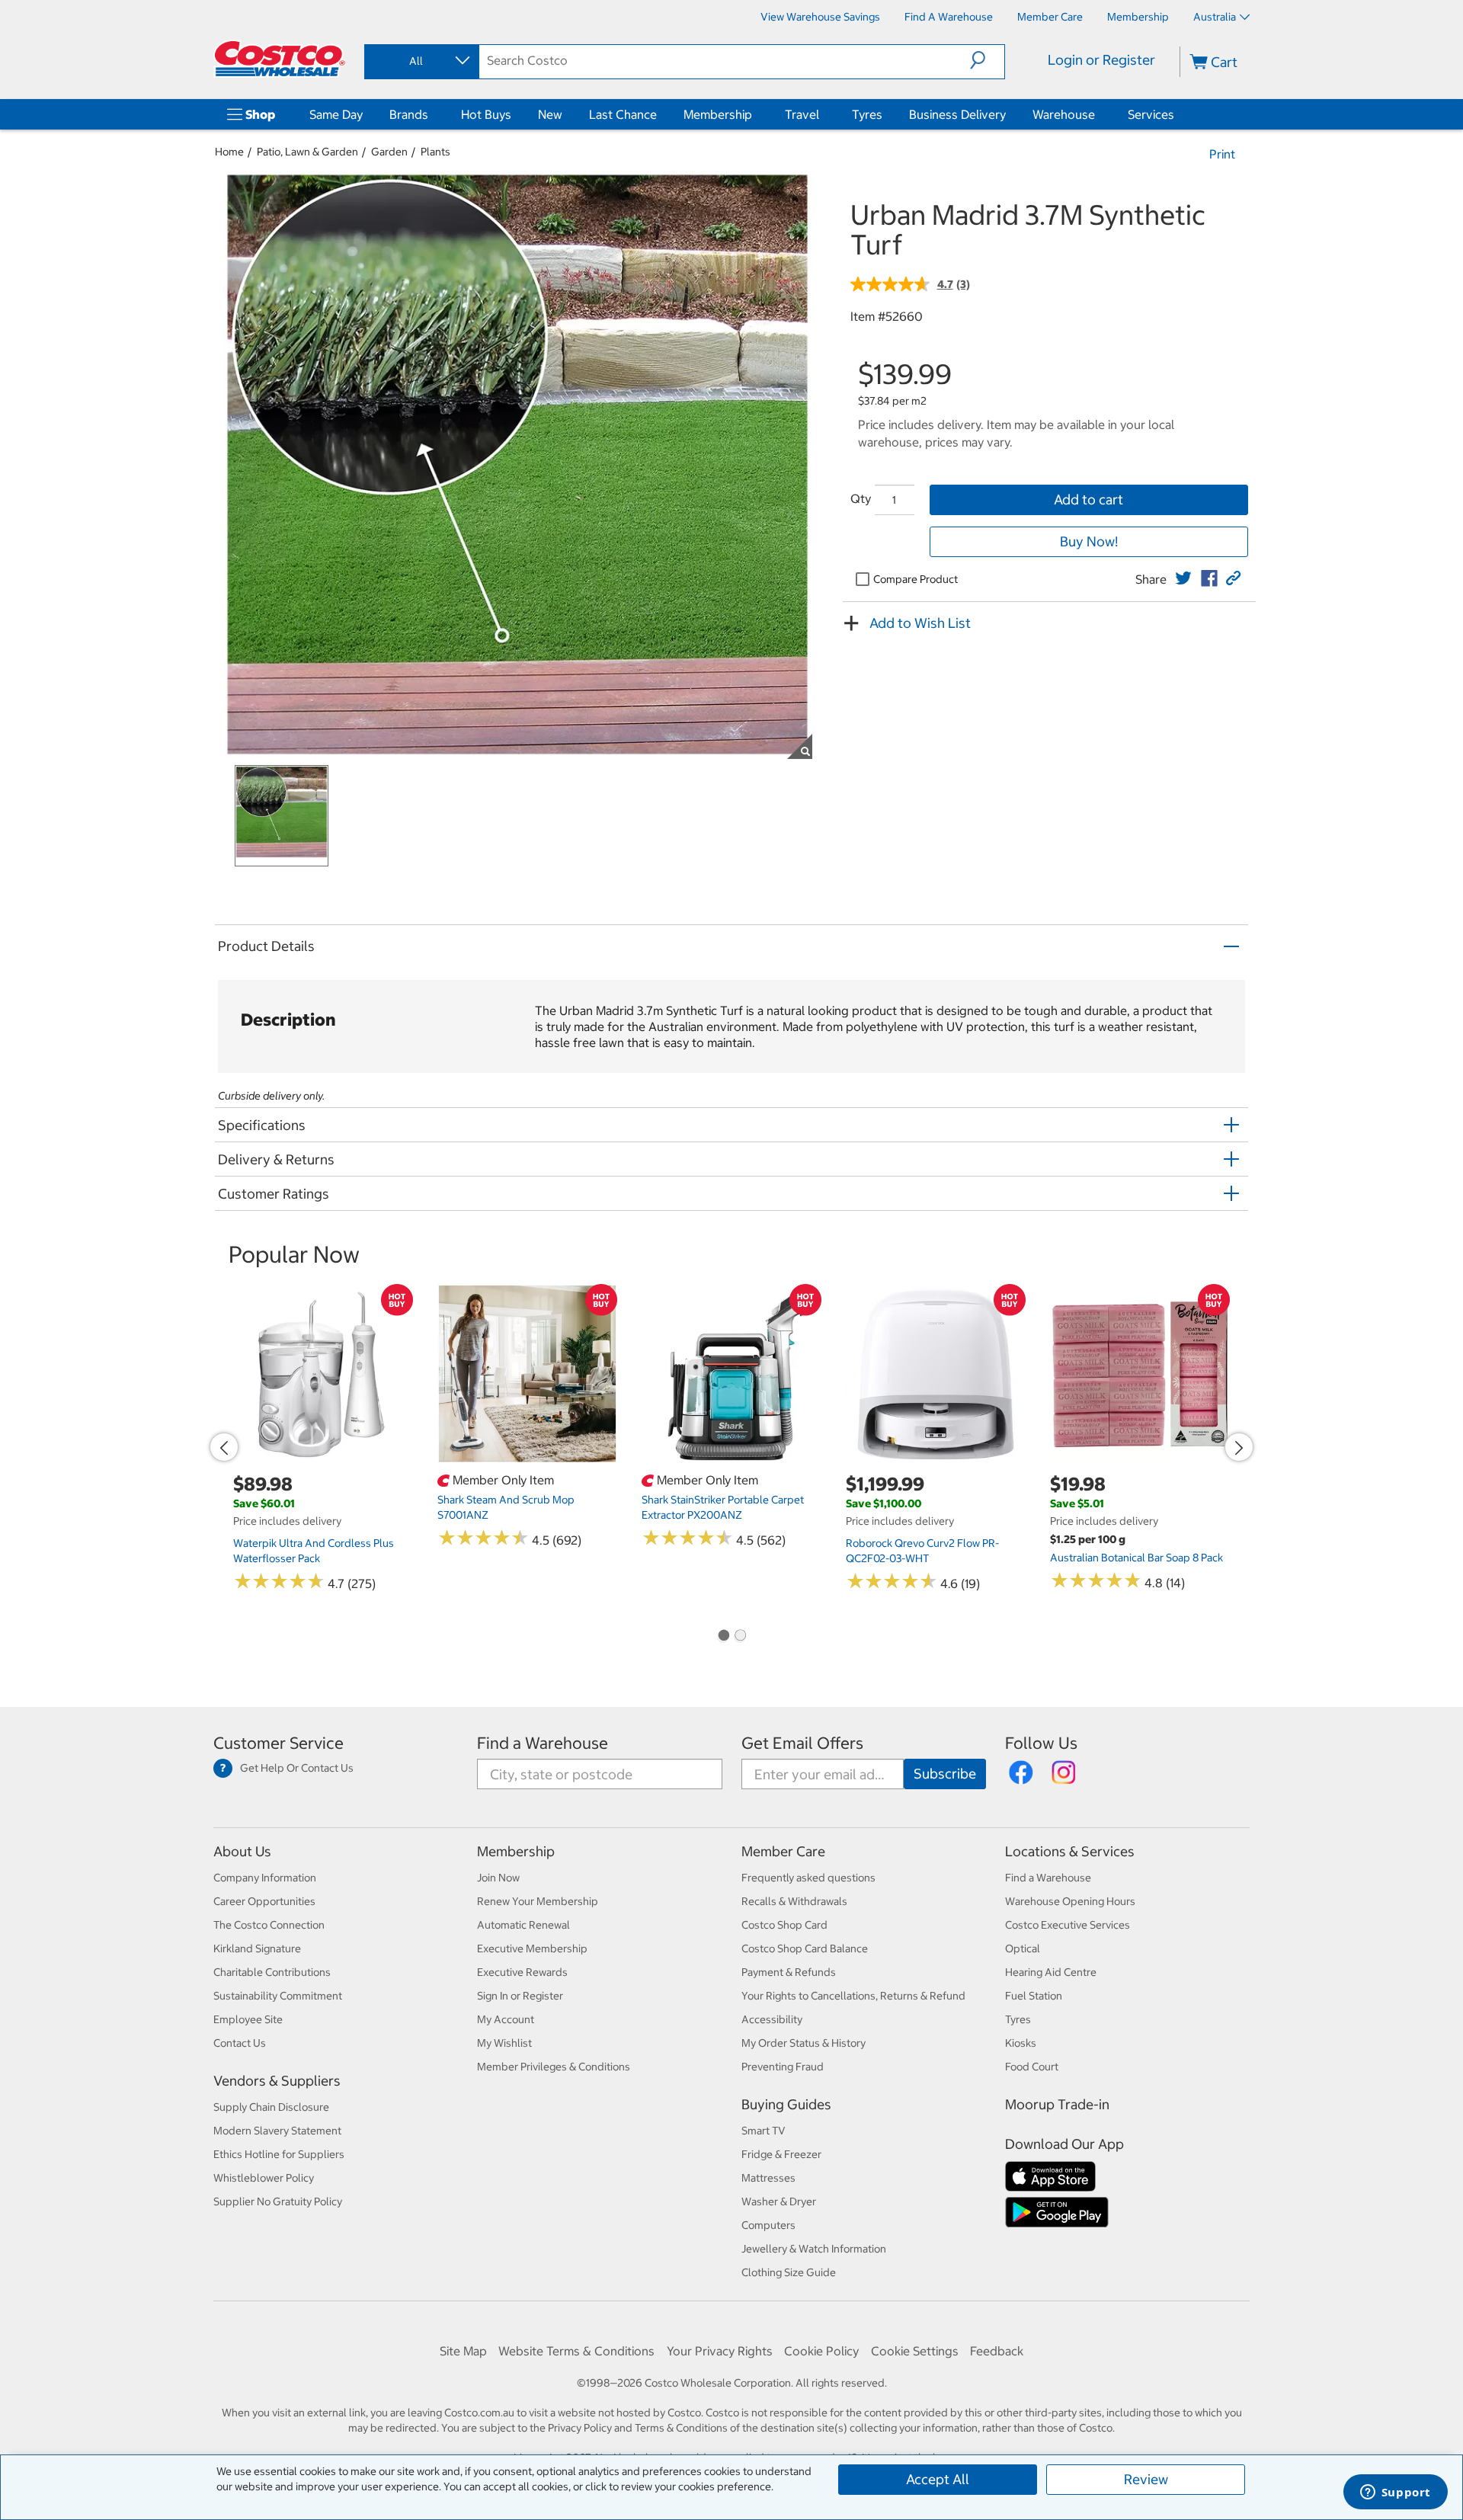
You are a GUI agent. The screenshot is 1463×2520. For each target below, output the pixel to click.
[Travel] (822, 114)
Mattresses (768, 2178)
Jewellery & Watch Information (814, 2249)
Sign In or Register (520, 1996)
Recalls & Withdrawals (794, 1901)
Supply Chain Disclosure (271, 2107)
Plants (435, 152)
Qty (861, 498)
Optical (1023, 1948)
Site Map (463, 2351)
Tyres (867, 114)
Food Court (1032, 2067)
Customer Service (279, 1743)
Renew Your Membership (538, 1901)
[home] (280, 59)
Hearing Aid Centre (1051, 1972)
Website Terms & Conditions (576, 2351)
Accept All (938, 2479)
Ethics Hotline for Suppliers (279, 2154)
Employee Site (248, 2019)
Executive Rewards (522, 1972)
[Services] (1177, 114)
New (550, 114)
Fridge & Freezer (781, 2154)
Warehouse (1064, 114)
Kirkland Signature (257, 1948)
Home (229, 152)
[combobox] (421, 61)
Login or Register (1101, 60)
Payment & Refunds (789, 1972)
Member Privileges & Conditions (554, 2067)
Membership (718, 114)
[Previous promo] (224, 1447)
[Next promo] (1239, 1447)
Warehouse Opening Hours (1070, 1901)
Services (1151, 114)
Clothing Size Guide (789, 2272)
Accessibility (772, 2019)
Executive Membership (532, 1948)
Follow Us (1041, 1743)
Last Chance (623, 114)
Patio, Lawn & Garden (307, 152)
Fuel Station (1034, 1996)
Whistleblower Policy (264, 2178)
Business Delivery (957, 114)
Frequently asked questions (808, 1878)
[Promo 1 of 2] (723, 1637)
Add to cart (1088, 500)
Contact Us (240, 2043)
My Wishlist (504, 2043)
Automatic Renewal (523, 1925)
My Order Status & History (804, 2043)
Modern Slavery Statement (277, 2131)
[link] (1183, 578)
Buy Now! (1089, 541)
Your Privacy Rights (720, 2351)
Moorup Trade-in (1057, 2104)
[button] (987, 60)
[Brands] (431, 114)
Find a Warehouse (543, 1743)
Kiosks (1021, 2043)
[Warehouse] (1098, 114)
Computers (768, 2225)
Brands (409, 114)
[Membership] (755, 114)
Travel (802, 114)
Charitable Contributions (272, 1972)
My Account (506, 2019)
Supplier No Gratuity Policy (278, 2201)
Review (1146, 2479)
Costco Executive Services (1068, 1925)
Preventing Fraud (783, 2067)
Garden (389, 152)
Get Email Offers (802, 1743)
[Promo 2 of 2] (740, 1637)
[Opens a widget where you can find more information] (1395, 2493)
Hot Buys (486, 114)
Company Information (265, 1878)
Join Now (498, 1878)
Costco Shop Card (784, 1925)
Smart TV (764, 2131)
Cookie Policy (821, 2351)
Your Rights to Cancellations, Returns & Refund (853, 1996)
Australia (1215, 17)
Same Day (336, 114)
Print (1222, 154)
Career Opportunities (264, 1901)
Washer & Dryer (779, 2201)
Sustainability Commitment (278, 1996)
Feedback (997, 2351)
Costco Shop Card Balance (805, 1948)
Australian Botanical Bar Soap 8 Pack (1136, 1558)
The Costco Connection (269, 1925)
